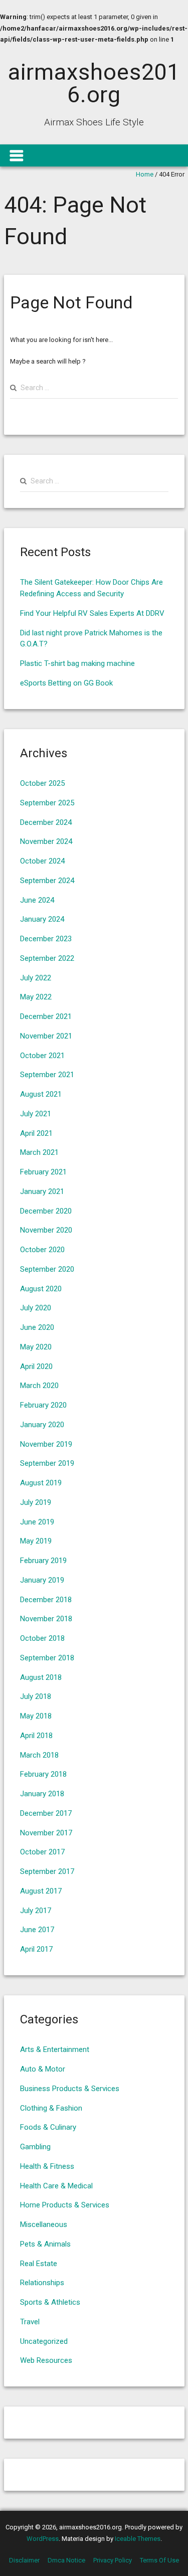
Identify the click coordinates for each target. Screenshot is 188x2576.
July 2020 (36, 1308)
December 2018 (46, 1600)
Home (145, 174)
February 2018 (43, 1774)
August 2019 (41, 1483)
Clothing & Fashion (51, 2108)
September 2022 (47, 958)
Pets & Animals (45, 2244)
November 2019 (46, 1444)
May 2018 (36, 1716)
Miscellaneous (44, 2224)
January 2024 (42, 919)
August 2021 (41, 1094)
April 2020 (36, 1366)
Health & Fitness (47, 2166)
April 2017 (36, 1949)
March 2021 (39, 1152)
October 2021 (42, 1056)
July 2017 (36, 1911)
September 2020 (47, 1269)
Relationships (42, 2283)
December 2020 (46, 1211)
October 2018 (42, 1638)
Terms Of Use (159, 2560)
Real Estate (39, 2264)
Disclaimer (24, 2560)
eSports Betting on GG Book (66, 683)
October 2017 (42, 1852)
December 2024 (46, 822)
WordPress (43, 2539)
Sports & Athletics (50, 2302)
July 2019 (36, 1502)
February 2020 (43, 1405)
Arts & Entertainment (55, 2049)
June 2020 (37, 1327)
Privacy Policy (113, 2560)
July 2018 (36, 1696)
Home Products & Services (65, 2205)
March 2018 (39, 1755)
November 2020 (46, 1230)
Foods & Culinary (48, 2127)
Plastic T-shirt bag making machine (77, 663)
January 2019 (42, 1580)
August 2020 (41, 1289)
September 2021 (47, 1075)
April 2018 (36, 1736)
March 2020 (39, 1386)
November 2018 (46, 1619)
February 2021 (43, 1172)
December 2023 (46, 939)
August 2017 (41, 1891)
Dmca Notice (66, 2560)
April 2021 (36, 1133)
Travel (30, 2322)
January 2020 (42, 1425)
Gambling (35, 2147)
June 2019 (37, 1522)
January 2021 (42, 1191)
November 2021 (46, 1036)
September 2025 (47, 803)
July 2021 (36, 1114)
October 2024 (42, 861)
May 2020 (36, 1347)
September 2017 (47, 1871)
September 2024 (47, 881)
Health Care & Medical (56, 2186)
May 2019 (36, 1541)
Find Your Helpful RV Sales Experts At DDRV (92, 613)
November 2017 (46, 1833)
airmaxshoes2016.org (94, 83)
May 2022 (36, 997)
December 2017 (46, 1813)
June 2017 (37, 1930)
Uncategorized (44, 2341)
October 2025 (42, 783)
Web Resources (46, 2360)
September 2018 (47, 1658)
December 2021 (46, 1016)
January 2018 (42, 1794)
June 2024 (37, 900)
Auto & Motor (43, 2069)
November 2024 (46, 841)
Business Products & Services (70, 2089)
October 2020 (42, 1250)
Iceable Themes (138, 2539)
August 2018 (41, 1677)
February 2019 (43, 1561)
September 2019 (47, 1463)
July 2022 (36, 978)
